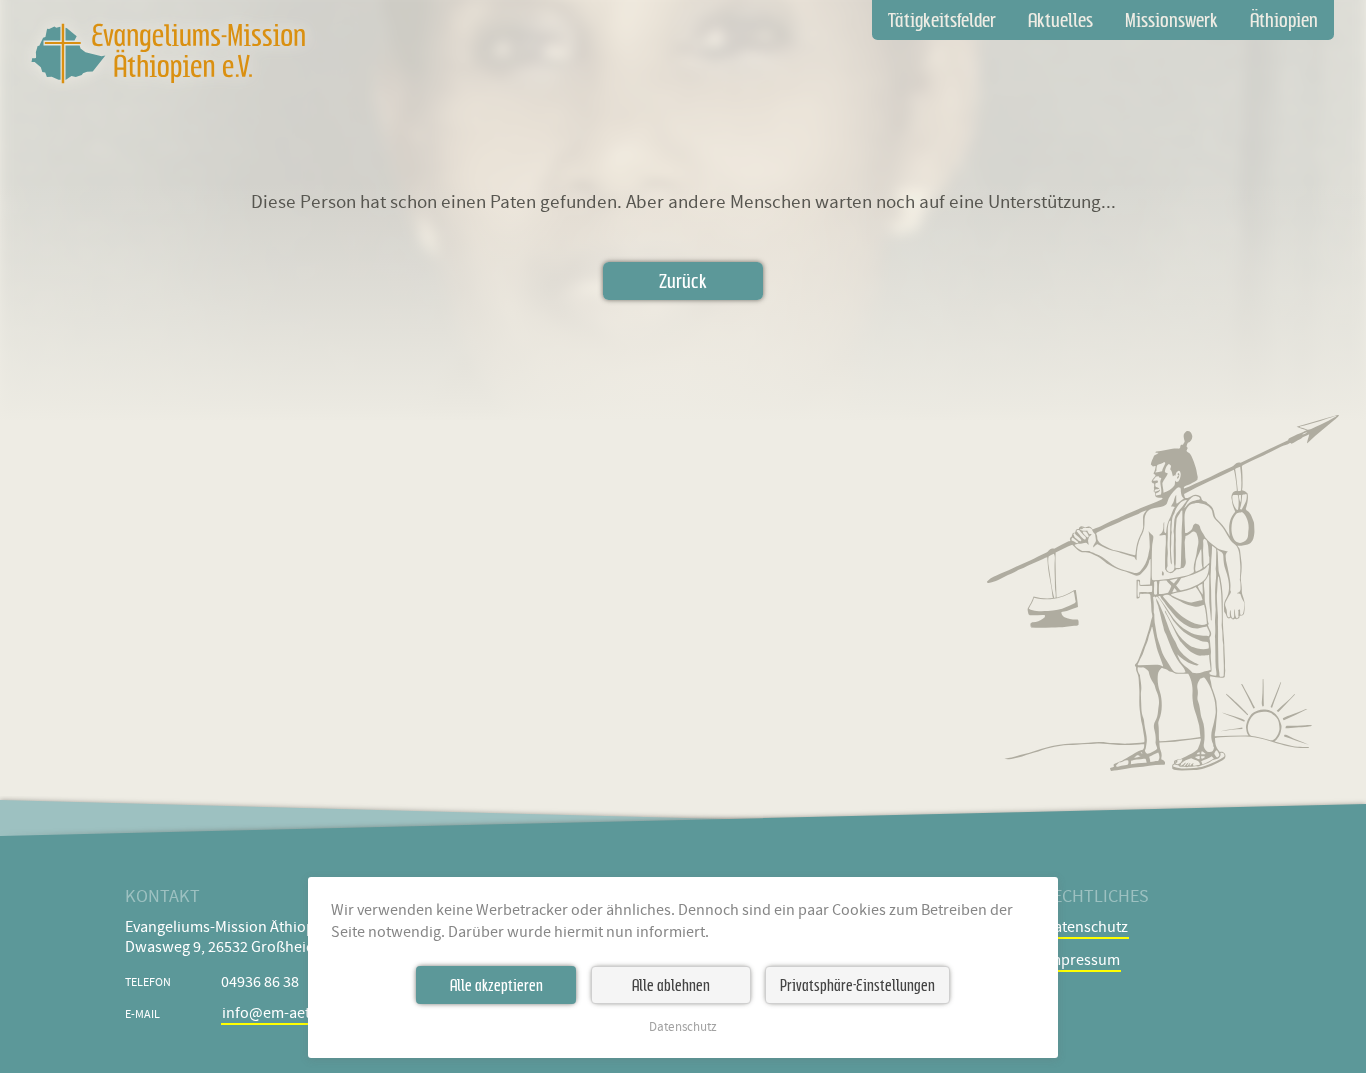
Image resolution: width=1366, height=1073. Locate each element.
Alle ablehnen (671, 985)
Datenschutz (683, 1027)
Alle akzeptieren (496, 985)
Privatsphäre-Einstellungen (857, 985)
